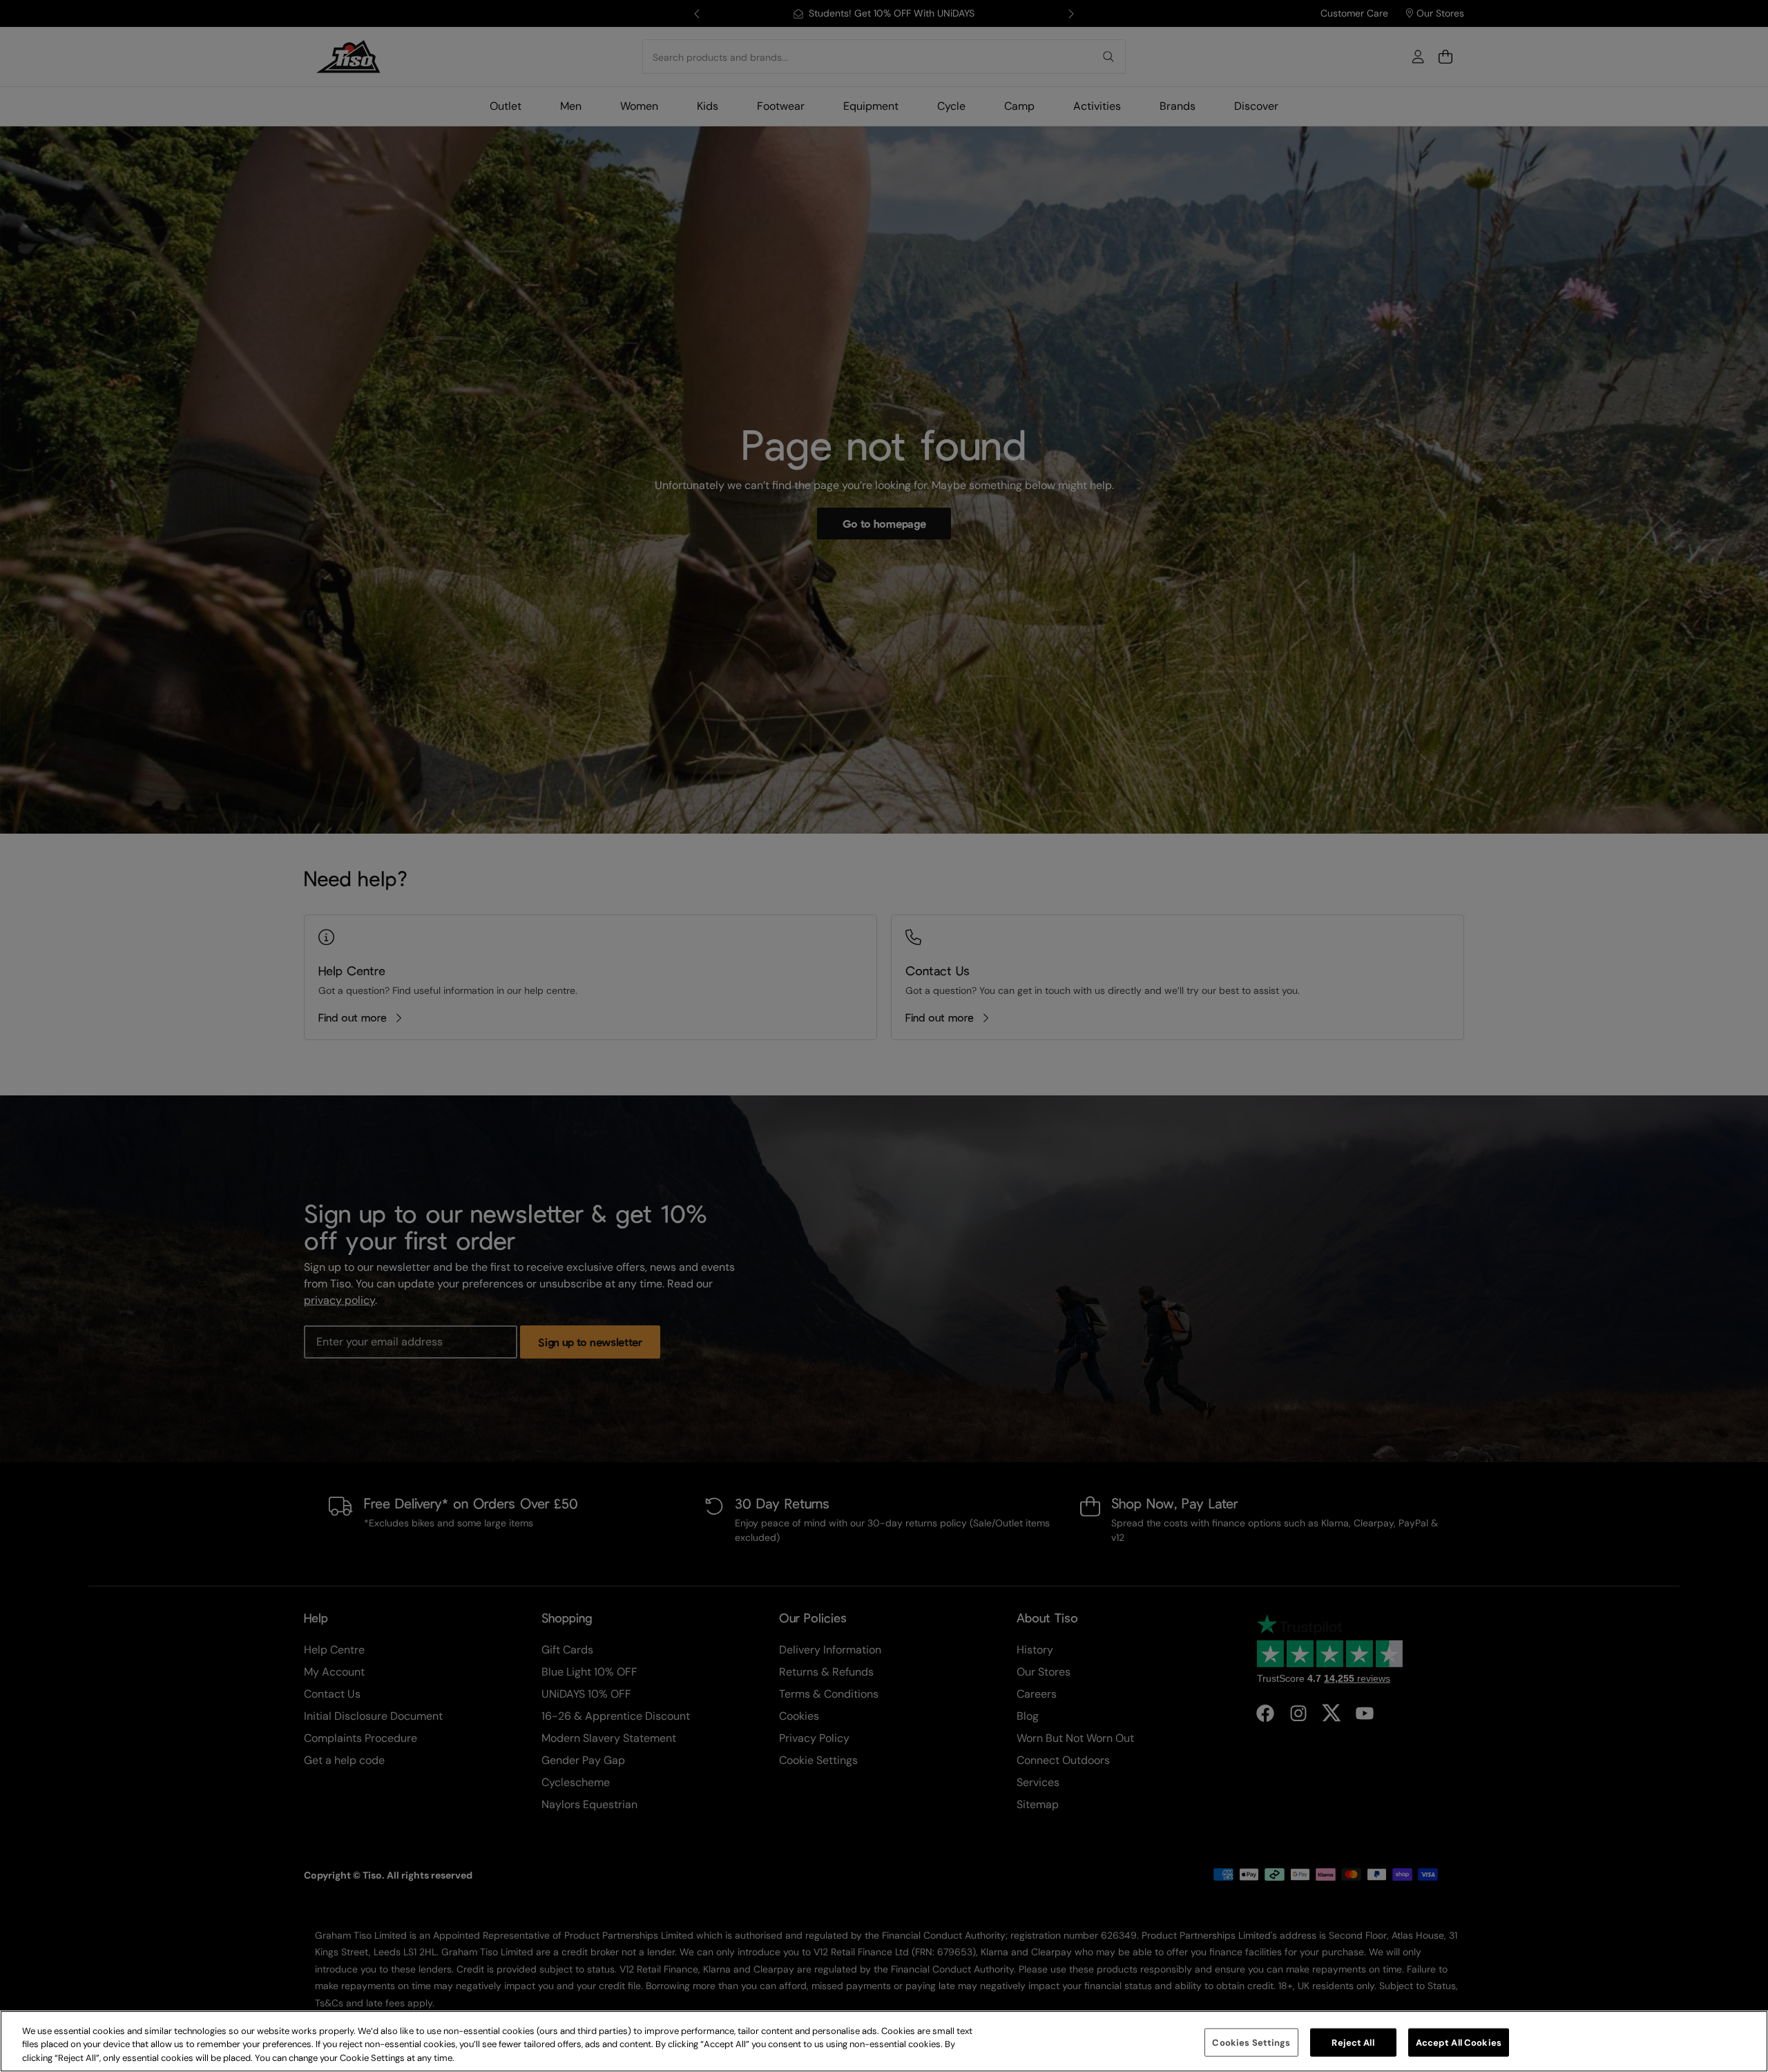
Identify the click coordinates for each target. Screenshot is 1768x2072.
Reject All (1353, 2042)
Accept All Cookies (1459, 2042)
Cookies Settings (1251, 2042)
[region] (884, 2041)
